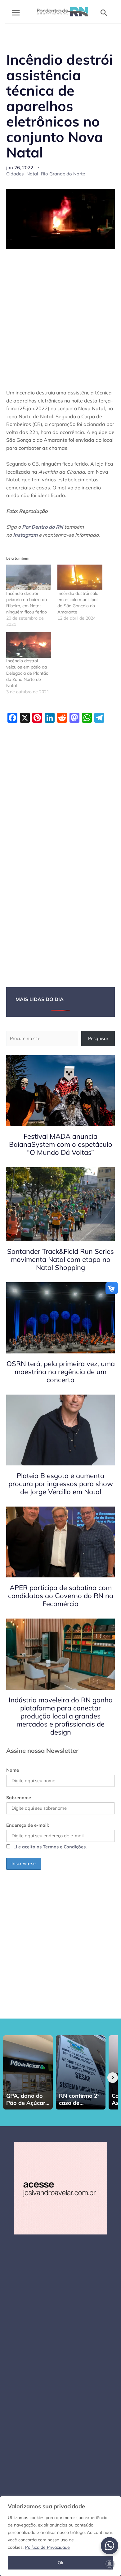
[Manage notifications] (110, 2564)
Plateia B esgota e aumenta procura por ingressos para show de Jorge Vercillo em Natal (61, 1484)
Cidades (15, 174)
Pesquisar (98, 1038)
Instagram (25, 535)
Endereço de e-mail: (28, 1825)
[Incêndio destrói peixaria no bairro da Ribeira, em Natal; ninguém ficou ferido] (29, 577)
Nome (13, 1770)
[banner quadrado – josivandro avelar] (60, 2188)
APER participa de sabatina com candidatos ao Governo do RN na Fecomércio (61, 1596)
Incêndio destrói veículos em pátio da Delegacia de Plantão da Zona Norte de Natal (27, 673)
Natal (32, 174)
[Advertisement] (60, 318)
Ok (60, 2563)
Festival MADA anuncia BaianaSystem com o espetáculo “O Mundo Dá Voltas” (61, 1144)
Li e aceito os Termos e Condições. (50, 1847)
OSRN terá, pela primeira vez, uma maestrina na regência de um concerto (61, 1372)
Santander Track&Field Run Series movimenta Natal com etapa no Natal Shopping (60, 1259)
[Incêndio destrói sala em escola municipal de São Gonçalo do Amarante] (80, 577)
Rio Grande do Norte (63, 174)
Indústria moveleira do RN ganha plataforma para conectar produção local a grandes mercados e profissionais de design (61, 1716)
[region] (60, 2536)
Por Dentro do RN (43, 527)
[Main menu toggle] (16, 13)
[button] (104, 13)
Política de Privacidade (47, 2547)
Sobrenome (19, 1798)
